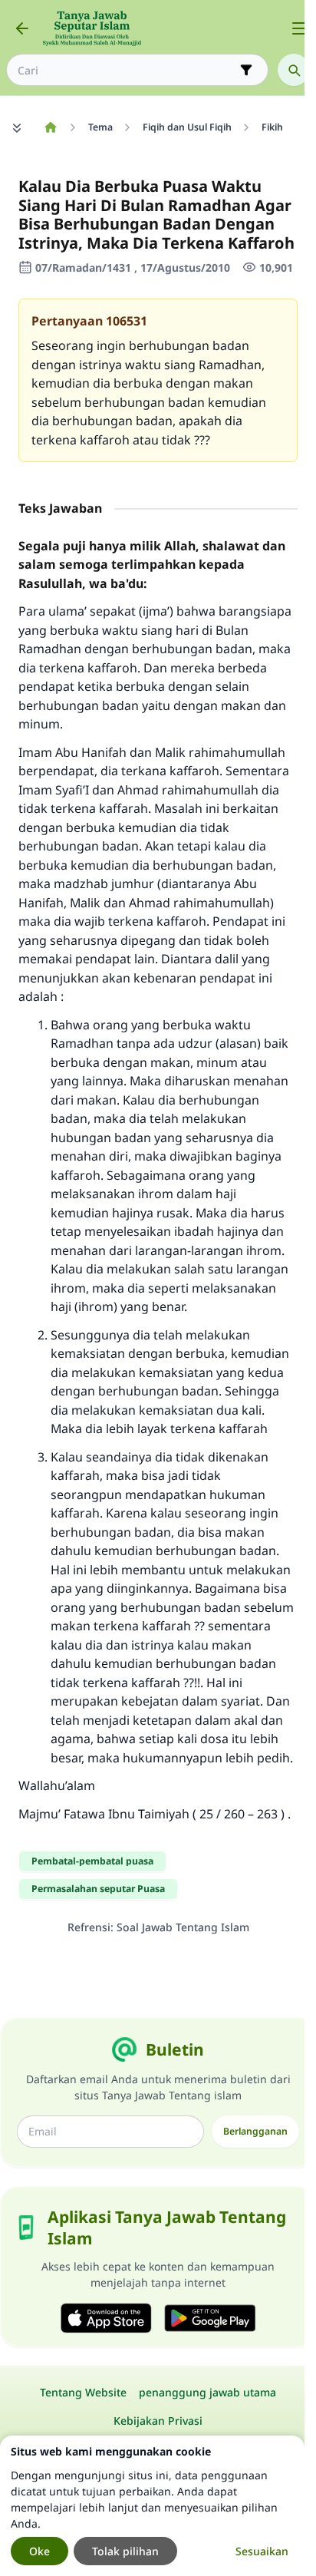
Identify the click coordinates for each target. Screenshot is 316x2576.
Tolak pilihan (125, 2551)
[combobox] (127, 70)
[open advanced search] (246, 70)
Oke (39, 2551)
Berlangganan (255, 2131)
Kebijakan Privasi (158, 2421)
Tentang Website (83, 2392)
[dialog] (152, 2506)
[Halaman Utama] (50, 127)
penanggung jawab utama (207, 2392)
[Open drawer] (299, 28)
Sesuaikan (262, 2551)
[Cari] (294, 70)
